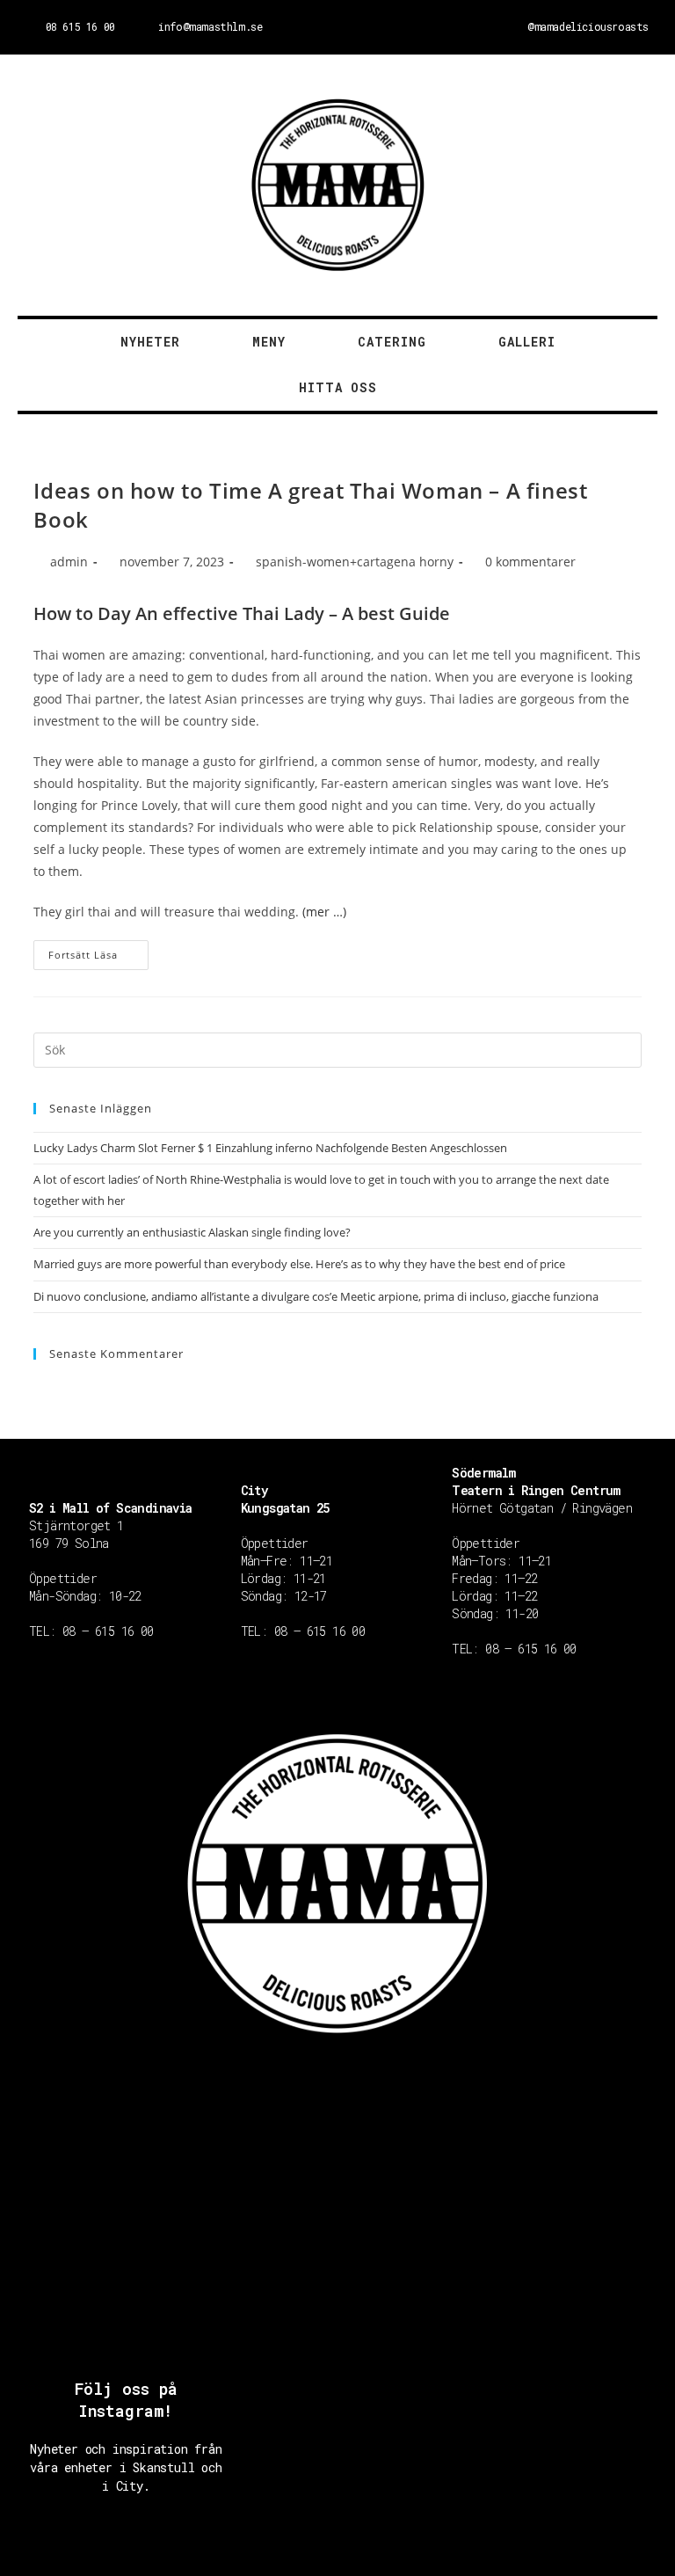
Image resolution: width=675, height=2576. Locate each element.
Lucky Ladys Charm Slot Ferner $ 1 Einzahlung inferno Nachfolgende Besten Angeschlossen (270, 1148)
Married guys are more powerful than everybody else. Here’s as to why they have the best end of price (299, 1264)
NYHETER (150, 342)
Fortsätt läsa (83, 955)
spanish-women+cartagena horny (355, 562)
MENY (269, 342)
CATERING (392, 342)
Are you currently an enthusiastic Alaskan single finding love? (192, 1232)
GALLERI (527, 342)
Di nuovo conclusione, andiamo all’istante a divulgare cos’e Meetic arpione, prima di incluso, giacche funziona (316, 1296)
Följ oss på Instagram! (126, 2400)
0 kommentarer (530, 562)
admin (69, 562)
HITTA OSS (338, 387)
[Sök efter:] (337, 1048)
